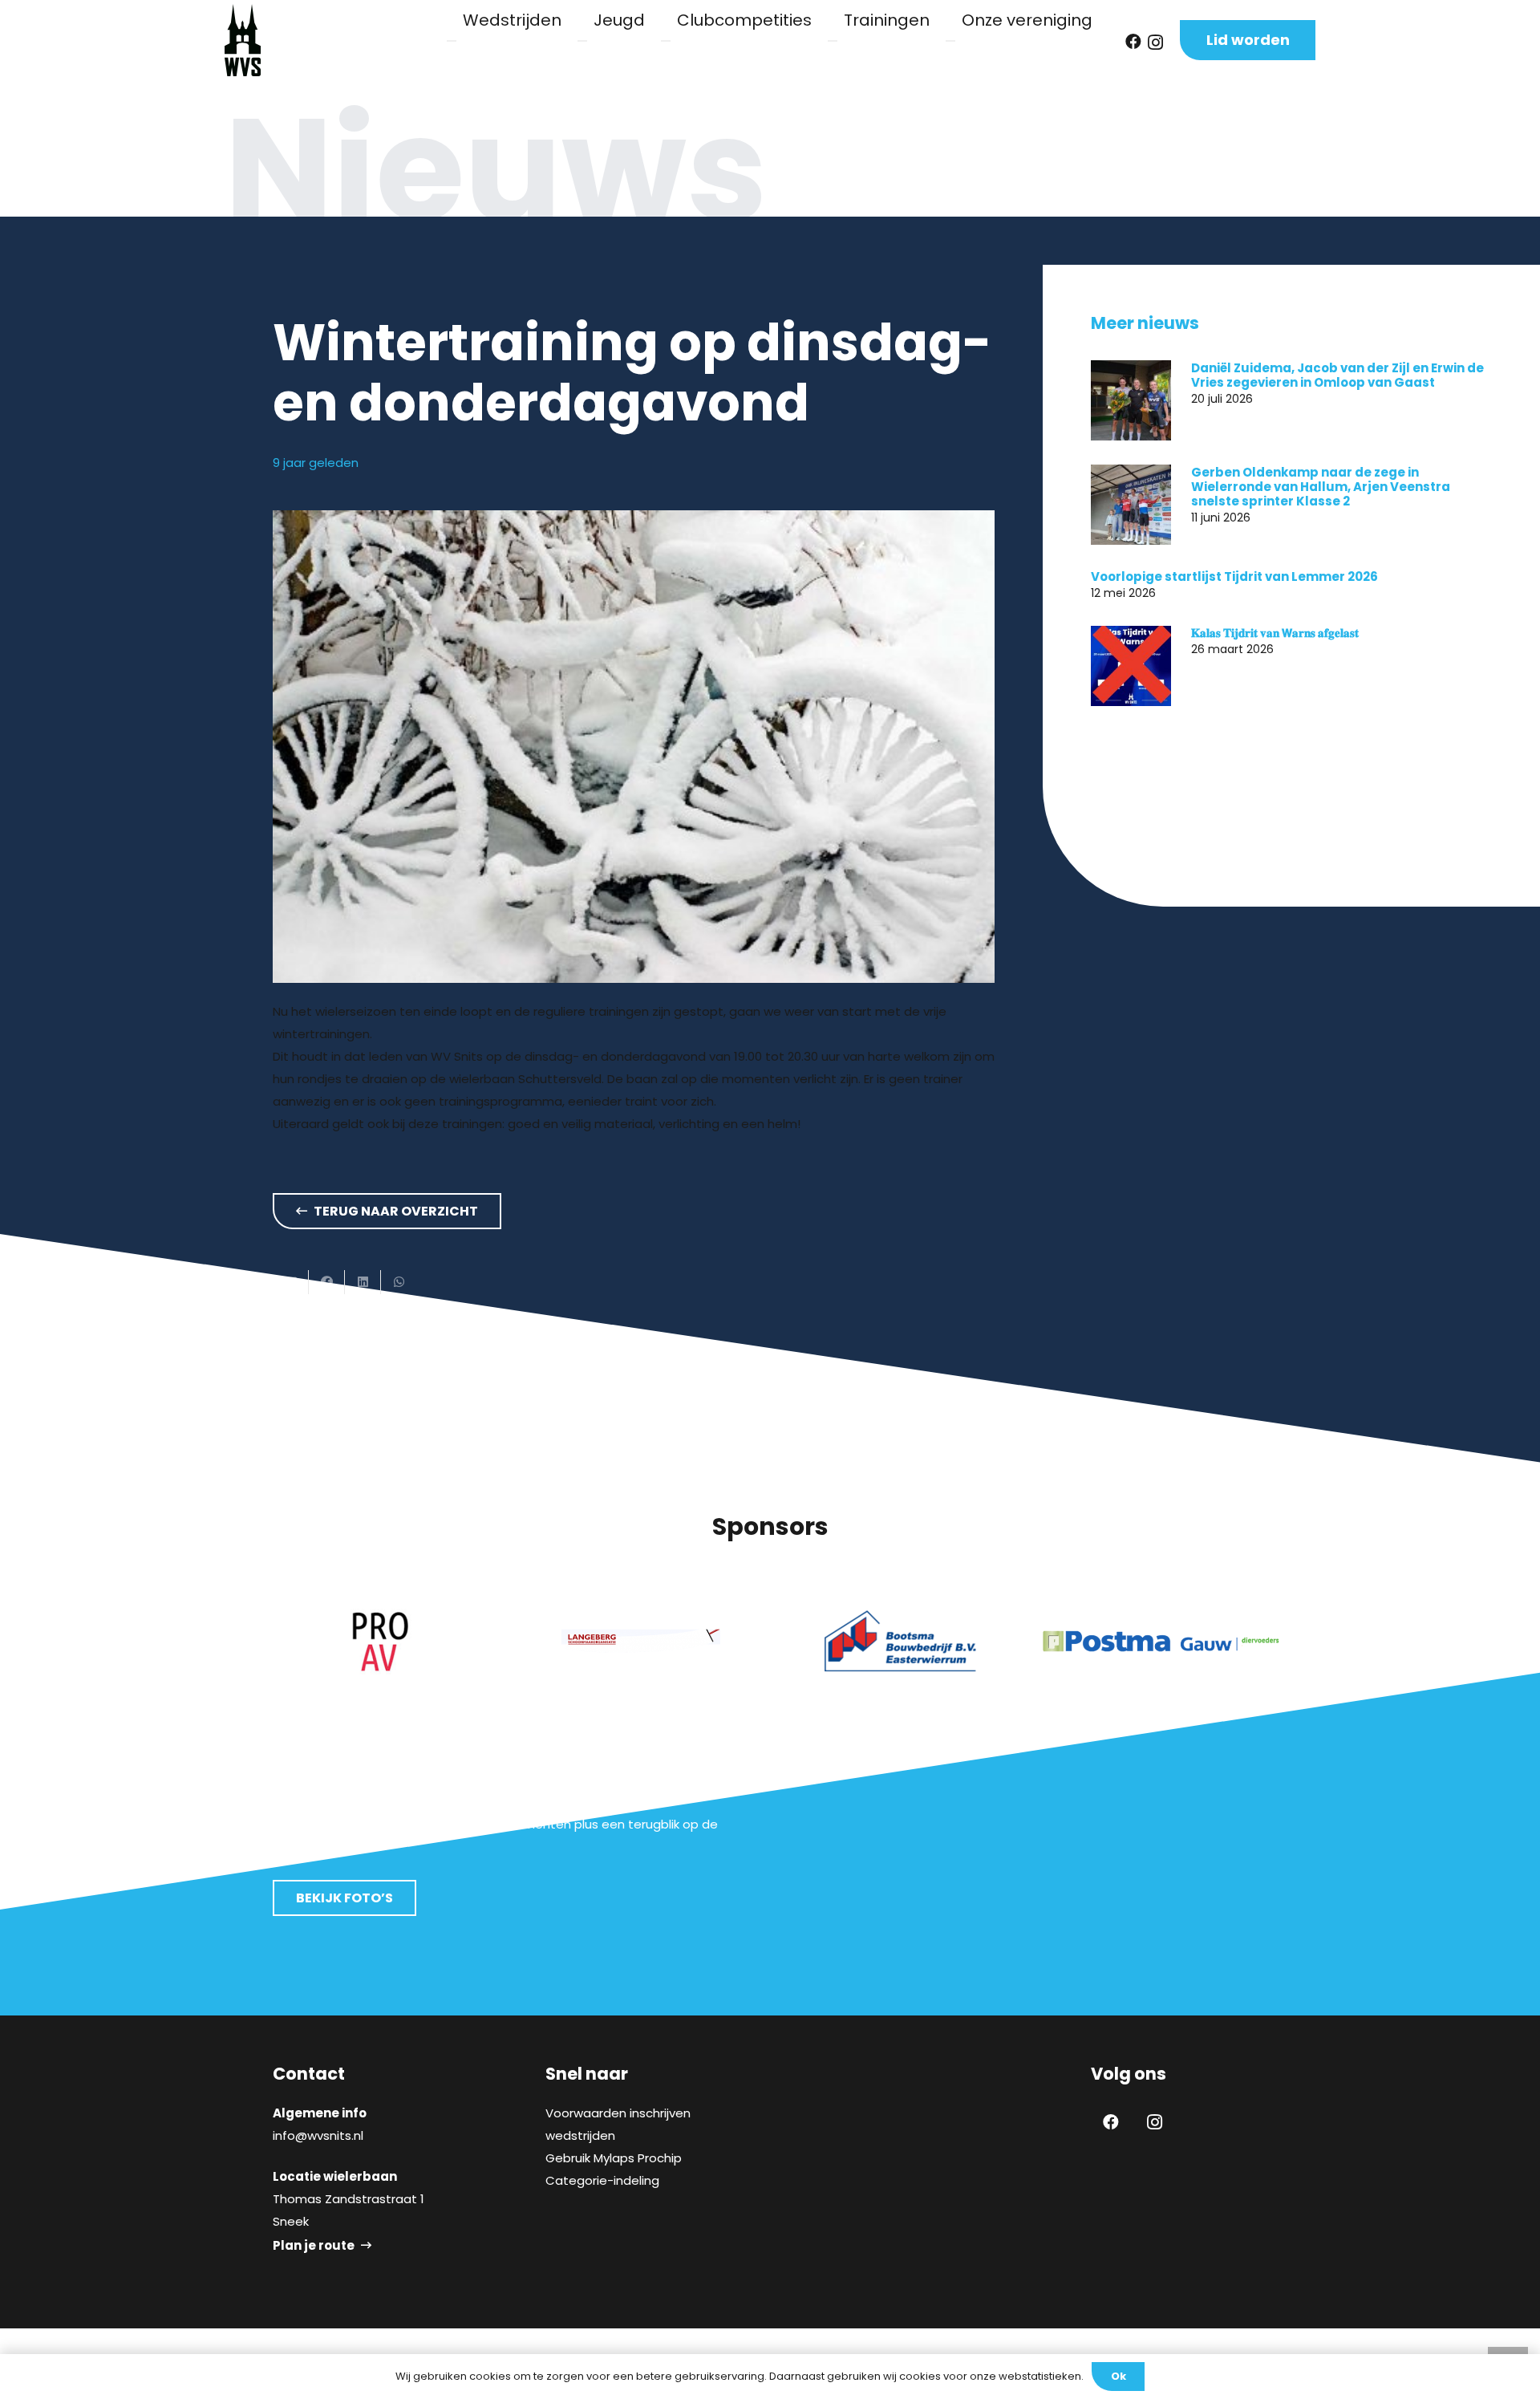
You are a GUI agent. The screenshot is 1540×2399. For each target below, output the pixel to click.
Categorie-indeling (602, 2180)
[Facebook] (1133, 42)
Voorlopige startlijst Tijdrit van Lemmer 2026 (1234, 576)
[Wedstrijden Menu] (452, 41)
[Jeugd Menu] (582, 41)
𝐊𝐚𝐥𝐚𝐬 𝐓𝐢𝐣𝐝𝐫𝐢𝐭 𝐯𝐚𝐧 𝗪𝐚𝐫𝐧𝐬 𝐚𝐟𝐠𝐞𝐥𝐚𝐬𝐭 (1275, 633)
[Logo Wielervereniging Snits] (243, 40)
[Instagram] (1155, 43)
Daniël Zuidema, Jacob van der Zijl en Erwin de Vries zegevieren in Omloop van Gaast (1337, 374)
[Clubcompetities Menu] (666, 41)
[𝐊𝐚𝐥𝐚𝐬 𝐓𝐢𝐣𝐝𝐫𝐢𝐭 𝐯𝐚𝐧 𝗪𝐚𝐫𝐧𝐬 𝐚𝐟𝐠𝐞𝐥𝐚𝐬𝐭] (1131, 666)
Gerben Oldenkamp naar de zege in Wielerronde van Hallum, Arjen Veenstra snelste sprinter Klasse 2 (1321, 486)
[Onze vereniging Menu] (950, 41)
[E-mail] (291, 1282)
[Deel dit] (327, 1282)
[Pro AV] (379, 1641)
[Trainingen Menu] (833, 41)
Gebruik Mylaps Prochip (614, 2158)
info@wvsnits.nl (318, 2135)
